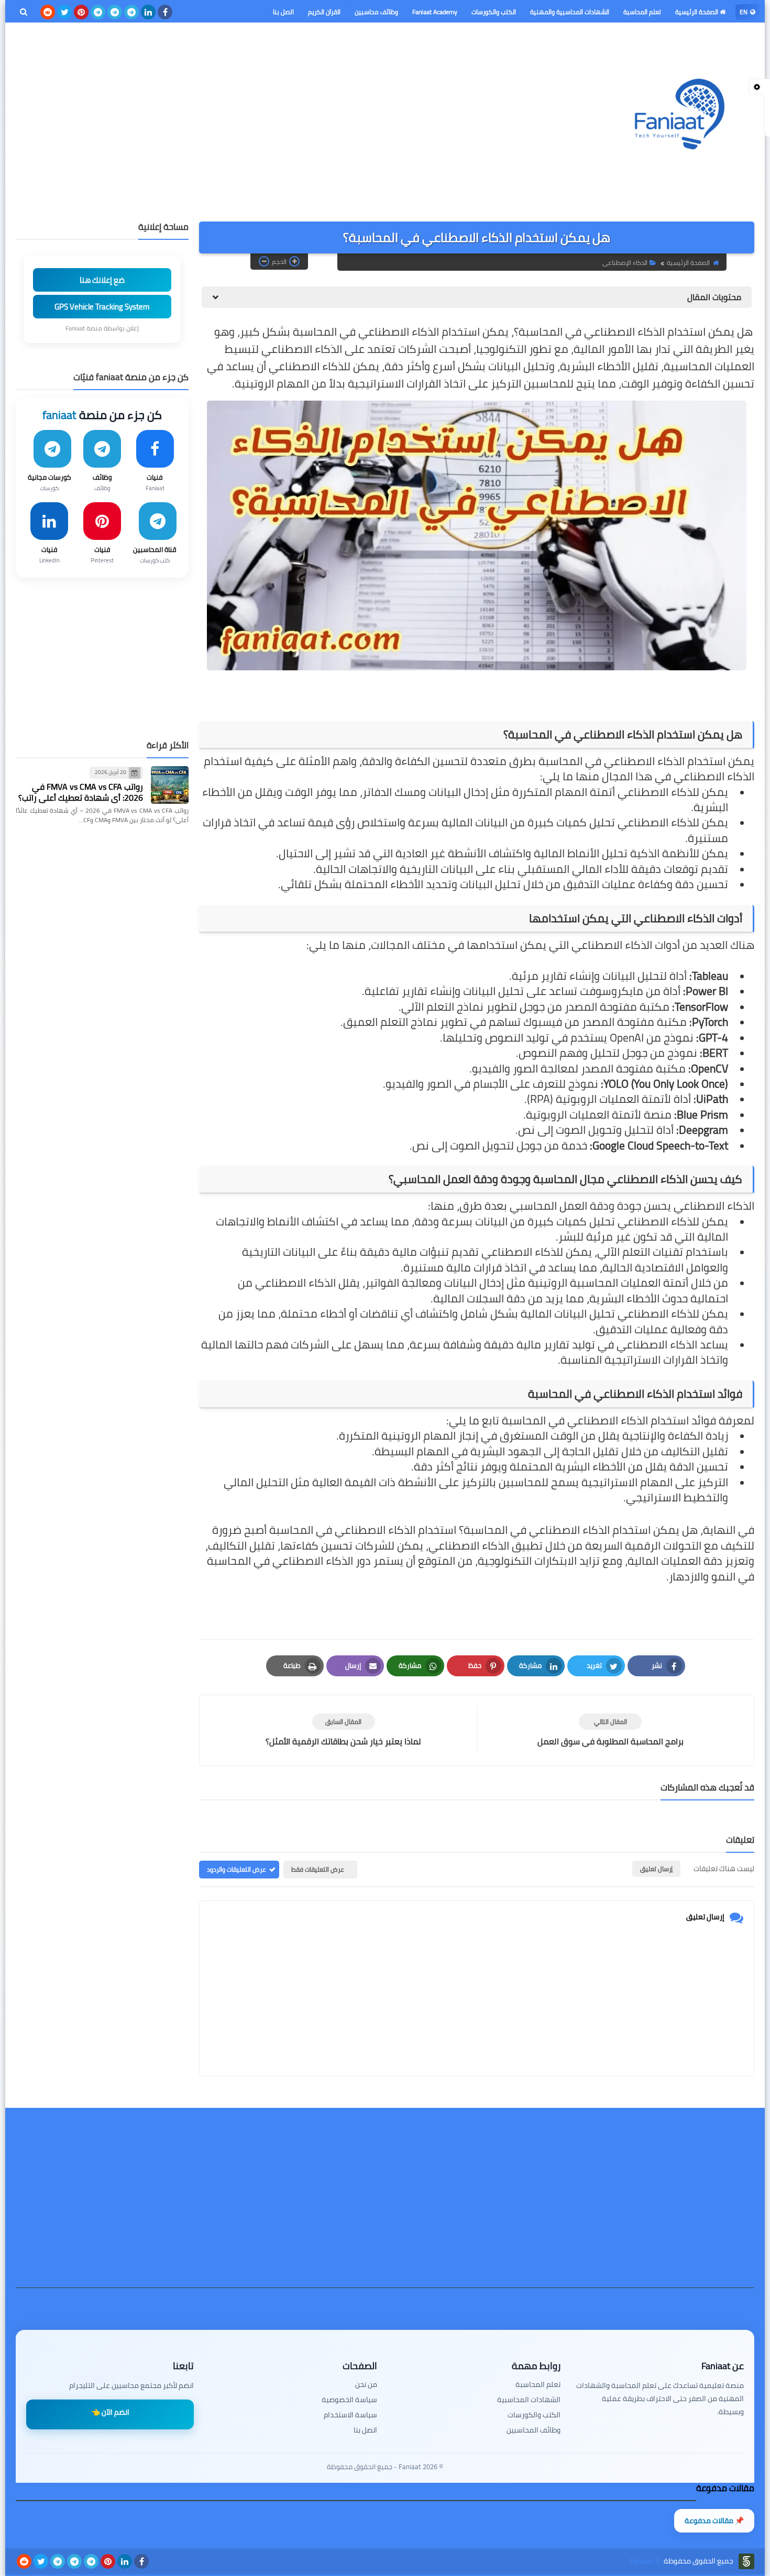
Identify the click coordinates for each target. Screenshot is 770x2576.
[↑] (385, 2548)
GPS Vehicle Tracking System (102, 307)
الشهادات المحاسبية (529, 2400)
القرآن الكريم (324, 12)
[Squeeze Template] (746, 2561)
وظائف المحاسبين (533, 2430)
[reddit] (48, 12)
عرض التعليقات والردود (236, 1869)
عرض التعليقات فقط (318, 1869)
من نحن (366, 2385)
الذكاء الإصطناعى (625, 263)
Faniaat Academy (435, 12)
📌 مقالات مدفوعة (714, 2520)
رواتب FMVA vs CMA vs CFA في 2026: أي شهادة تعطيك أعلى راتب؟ (81, 792)
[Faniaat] (678, 114)
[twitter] (64, 12)
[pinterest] (81, 12)
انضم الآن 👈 (110, 2412)
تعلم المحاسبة (642, 12)
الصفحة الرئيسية (697, 12)
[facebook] (165, 12)
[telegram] (131, 12)
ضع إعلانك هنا (102, 280)
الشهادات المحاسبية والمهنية (570, 12)
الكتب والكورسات (494, 12)
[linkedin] (148, 12)
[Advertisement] (206, 112)
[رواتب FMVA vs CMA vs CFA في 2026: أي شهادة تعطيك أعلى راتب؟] (170, 785)
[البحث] (24, 12)
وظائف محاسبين (376, 12)
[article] (343, 1731)
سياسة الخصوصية (349, 2400)
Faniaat (641, 2561)
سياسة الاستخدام (350, 2415)
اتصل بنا (283, 12)
